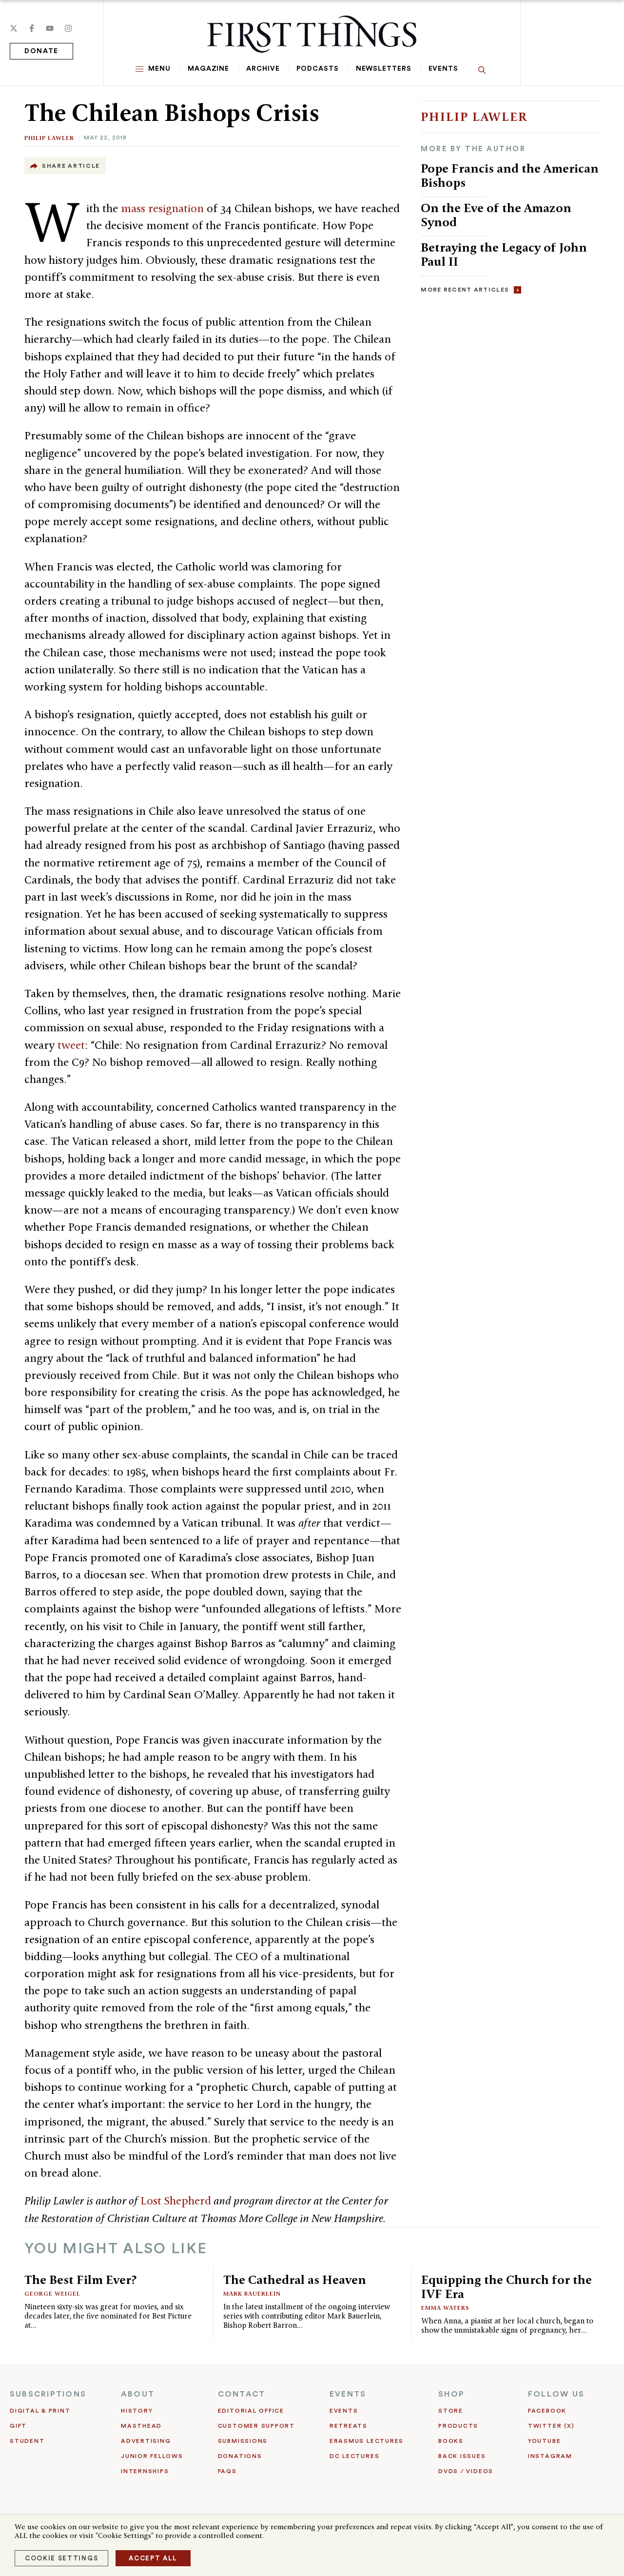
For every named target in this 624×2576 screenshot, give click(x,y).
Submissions (243, 2441)
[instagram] (68, 28)
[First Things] (312, 34)
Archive (263, 69)
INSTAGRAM (550, 2456)
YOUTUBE (544, 2441)
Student (27, 2441)
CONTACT (242, 2394)
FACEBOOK (547, 2411)
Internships (145, 2471)
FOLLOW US (556, 2394)
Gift (18, 2426)
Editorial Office (251, 2411)
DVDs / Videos (466, 2471)
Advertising (146, 2441)
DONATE (41, 51)
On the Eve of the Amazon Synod (496, 215)
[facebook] (32, 28)
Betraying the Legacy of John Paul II (504, 254)
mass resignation (162, 208)
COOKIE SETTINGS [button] (61, 2558)
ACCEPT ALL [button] (153, 2558)
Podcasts (317, 69)
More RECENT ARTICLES (465, 290)
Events (443, 69)
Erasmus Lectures (367, 2441)
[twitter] (14, 28)
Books (451, 2441)
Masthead (141, 2426)
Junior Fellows (152, 2456)
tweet (71, 1045)
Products (458, 2426)
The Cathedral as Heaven (295, 2280)
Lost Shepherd (176, 2201)
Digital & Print (40, 2411)
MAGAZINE (208, 69)
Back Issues (462, 2456)
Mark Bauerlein (252, 2293)
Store (451, 2411)
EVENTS (348, 2394)
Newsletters (384, 69)
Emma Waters (445, 2308)
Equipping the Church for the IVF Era (507, 2287)
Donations (240, 2456)
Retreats (349, 2426)
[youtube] (50, 28)
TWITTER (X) (551, 2426)
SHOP (451, 2394)
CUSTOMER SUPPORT (256, 2426)
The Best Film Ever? (80, 2280)
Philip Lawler (49, 138)
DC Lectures (354, 2456)
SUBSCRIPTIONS (48, 2394)
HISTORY (137, 2411)
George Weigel (52, 2293)
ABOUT (138, 2394)
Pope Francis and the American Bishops (510, 175)
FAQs (227, 2471)
